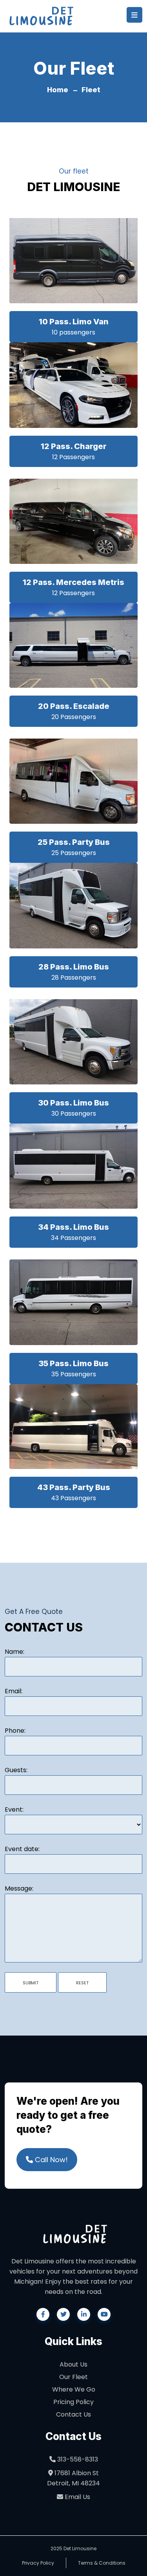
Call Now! (50, 2160)
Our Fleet (73, 2377)
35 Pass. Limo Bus (73, 1363)
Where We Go (74, 2389)
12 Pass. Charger (74, 446)
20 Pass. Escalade (74, 706)
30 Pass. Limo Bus (73, 1103)
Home (58, 90)
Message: (19, 1888)
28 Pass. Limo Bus (74, 967)
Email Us (77, 2497)
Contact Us (73, 2414)
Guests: (16, 1770)
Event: (14, 1809)
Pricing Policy (73, 2402)
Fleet (91, 90)
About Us (73, 2364)
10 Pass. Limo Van (74, 322)
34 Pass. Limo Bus (73, 1227)
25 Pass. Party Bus (74, 842)
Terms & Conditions (102, 2563)
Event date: (22, 1849)
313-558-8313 (77, 2459)
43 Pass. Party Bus (74, 1487)
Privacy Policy (38, 2563)
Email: (14, 1691)
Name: (15, 1652)
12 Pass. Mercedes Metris (73, 582)
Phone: (15, 1731)
